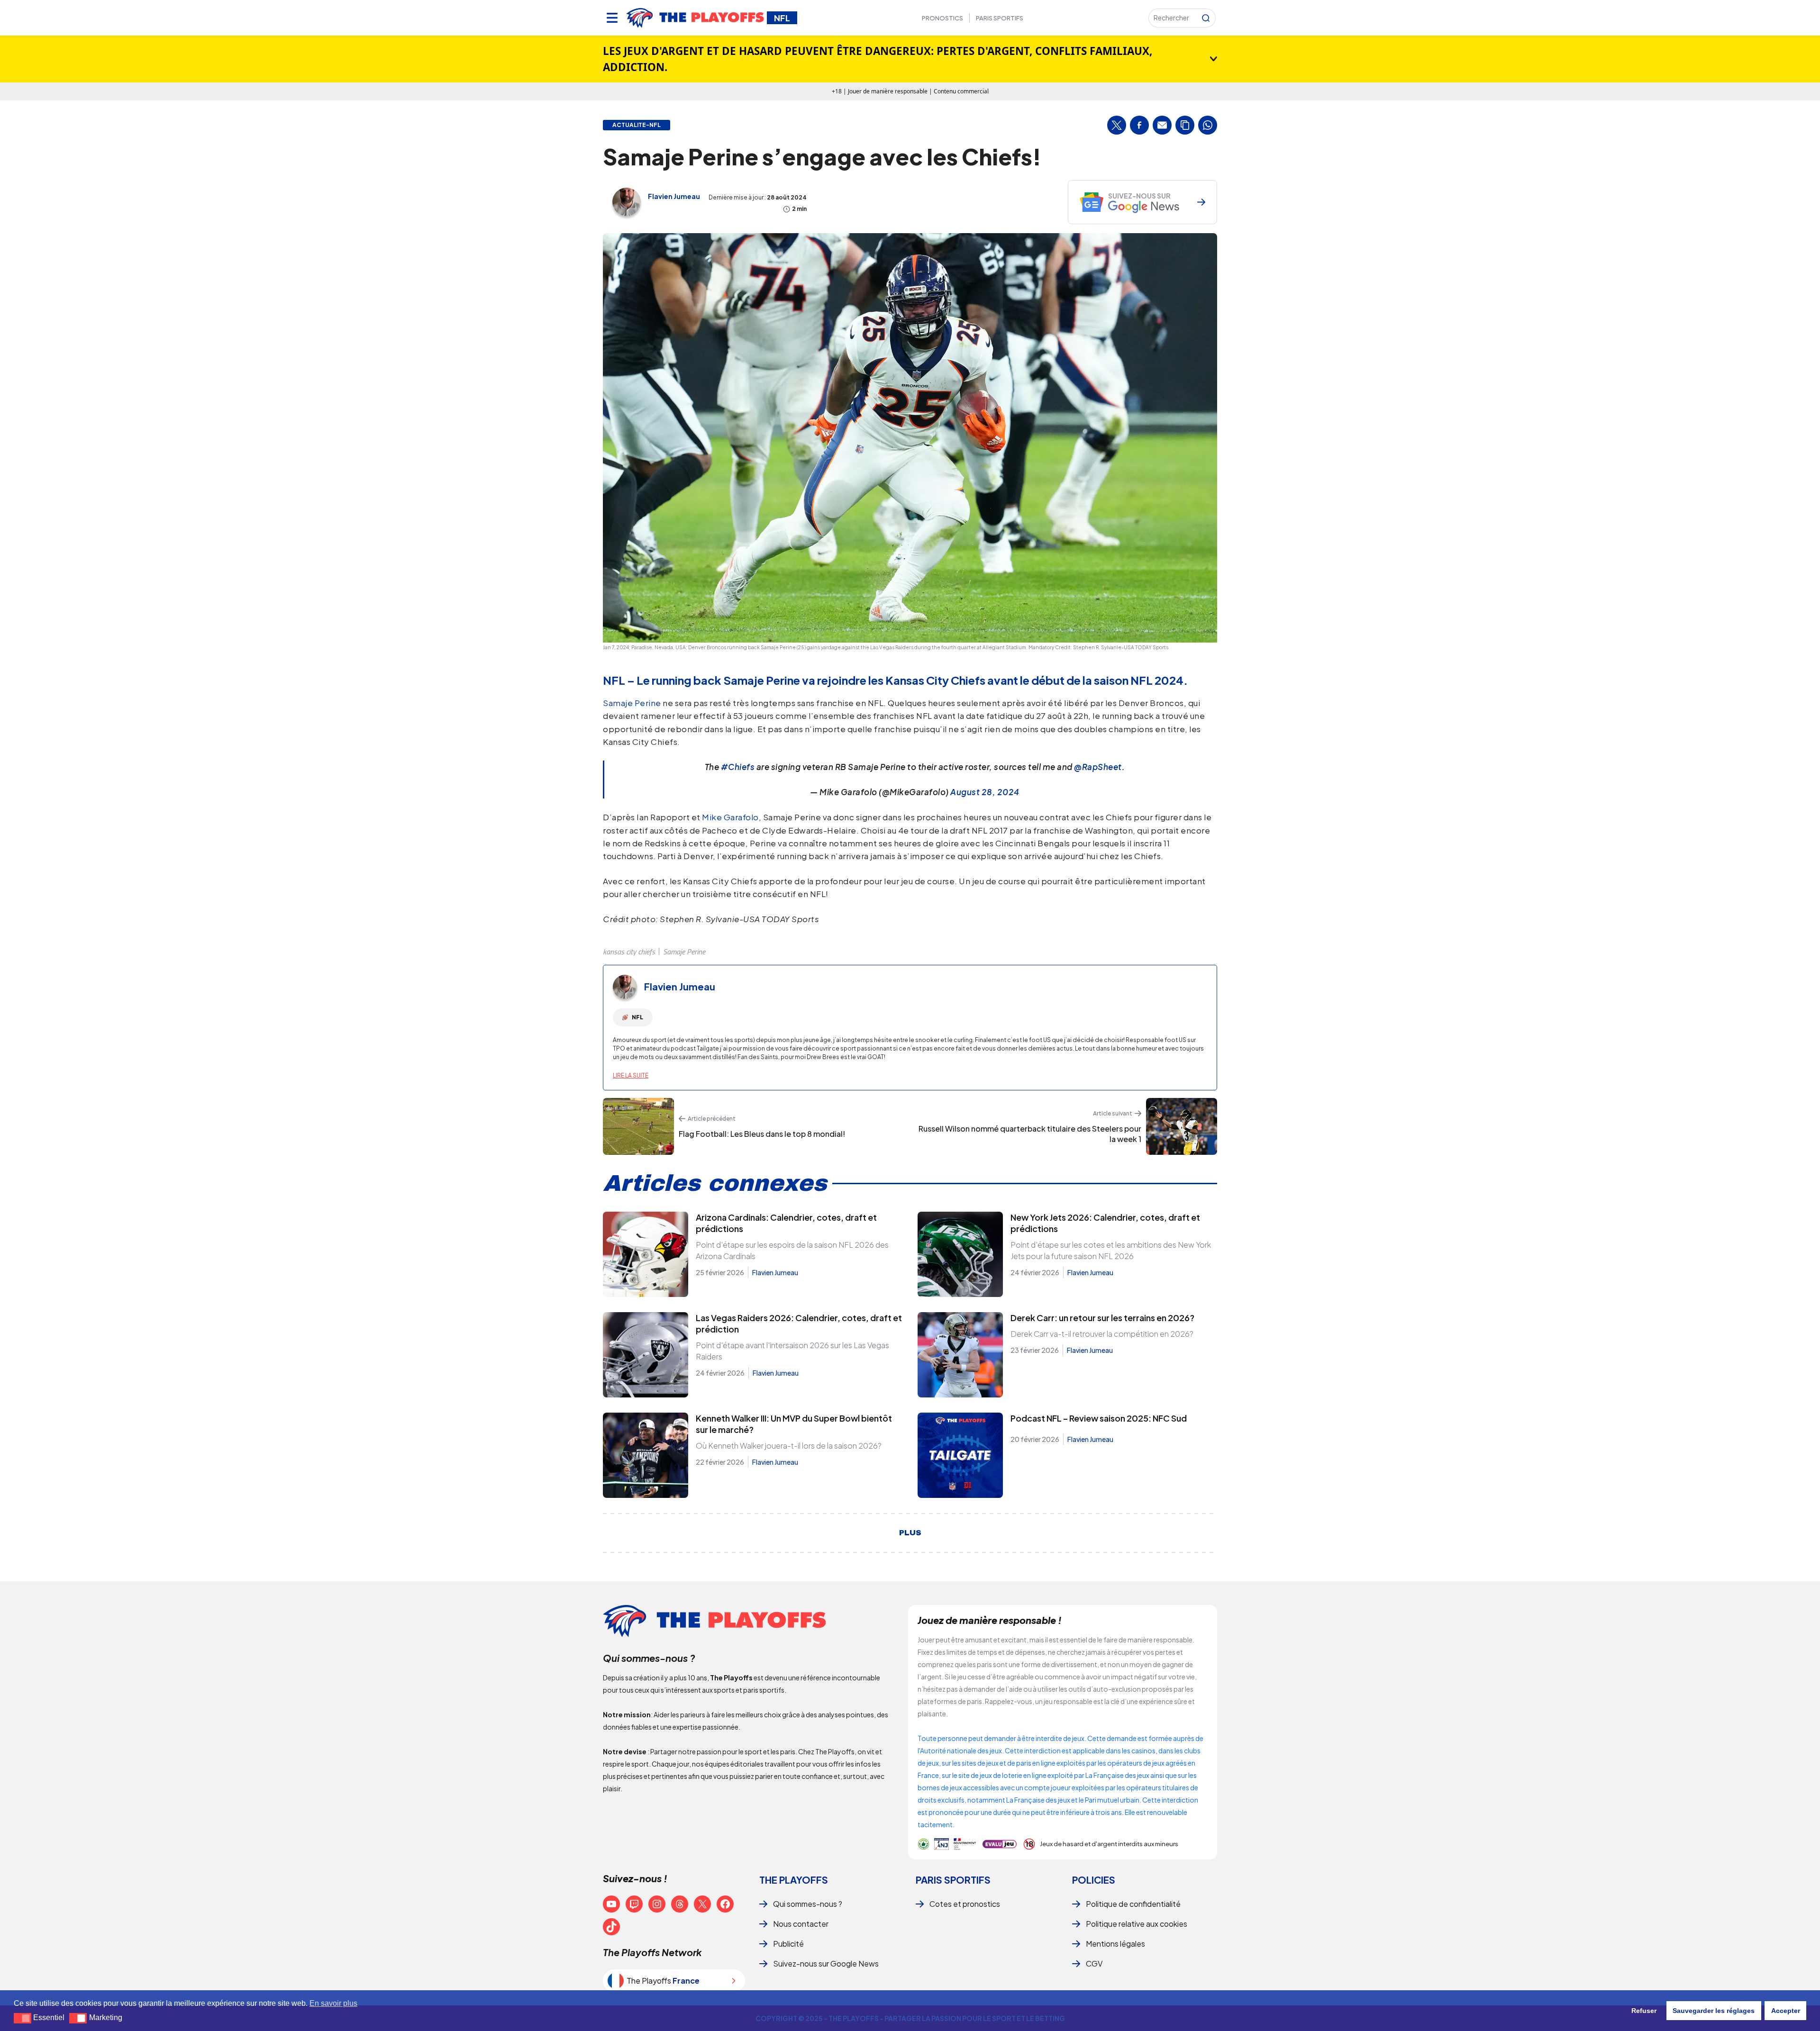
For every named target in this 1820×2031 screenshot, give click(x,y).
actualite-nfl (637, 125)
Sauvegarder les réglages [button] (1714, 2011)
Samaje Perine (632, 703)
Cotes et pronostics (965, 1904)
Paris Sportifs (1000, 18)
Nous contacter (801, 1924)
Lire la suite (631, 1075)
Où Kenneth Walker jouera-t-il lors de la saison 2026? (789, 1446)
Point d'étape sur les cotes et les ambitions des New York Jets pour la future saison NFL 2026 (1111, 1250)
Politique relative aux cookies (1137, 1924)
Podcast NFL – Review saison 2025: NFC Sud (1099, 1418)
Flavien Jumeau (674, 196)
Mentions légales (1115, 1944)
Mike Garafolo (730, 817)
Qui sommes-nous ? (808, 1904)
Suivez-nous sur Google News (826, 1963)
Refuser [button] (1644, 2011)
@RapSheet (1098, 767)
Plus (910, 1533)
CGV (1094, 1963)
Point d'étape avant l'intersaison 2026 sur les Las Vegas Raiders (792, 1351)
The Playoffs (794, 1880)
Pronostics (942, 18)
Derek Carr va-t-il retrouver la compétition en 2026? (1102, 1334)
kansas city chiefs (629, 952)
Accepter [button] (1786, 2011)
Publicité (788, 1944)
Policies (1094, 1880)
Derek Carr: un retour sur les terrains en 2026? (1102, 1318)
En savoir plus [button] (333, 2003)
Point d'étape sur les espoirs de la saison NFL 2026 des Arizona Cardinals (792, 1250)
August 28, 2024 (985, 792)
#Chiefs (738, 767)
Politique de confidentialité (1133, 1904)
